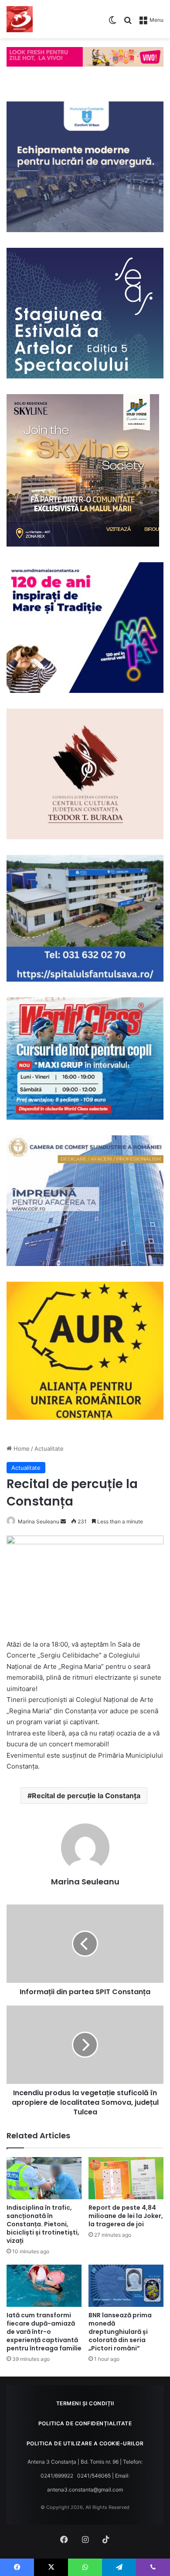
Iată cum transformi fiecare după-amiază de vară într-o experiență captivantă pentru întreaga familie (44, 2332)
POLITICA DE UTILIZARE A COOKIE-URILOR (85, 2443)
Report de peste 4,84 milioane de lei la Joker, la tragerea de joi (126, 2216)
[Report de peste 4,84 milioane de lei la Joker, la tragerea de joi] (126, 2178)
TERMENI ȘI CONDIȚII (85, 2403)
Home (21, 1448)
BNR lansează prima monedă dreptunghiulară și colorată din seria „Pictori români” (120, 2332)
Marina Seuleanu (39, 1521)
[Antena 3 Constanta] (20, 19)
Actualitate (49, 1448)
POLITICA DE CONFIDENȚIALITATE (85, 2423)
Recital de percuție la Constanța (86, 1796)
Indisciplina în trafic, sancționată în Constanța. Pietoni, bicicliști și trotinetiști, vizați (43, 2224)
